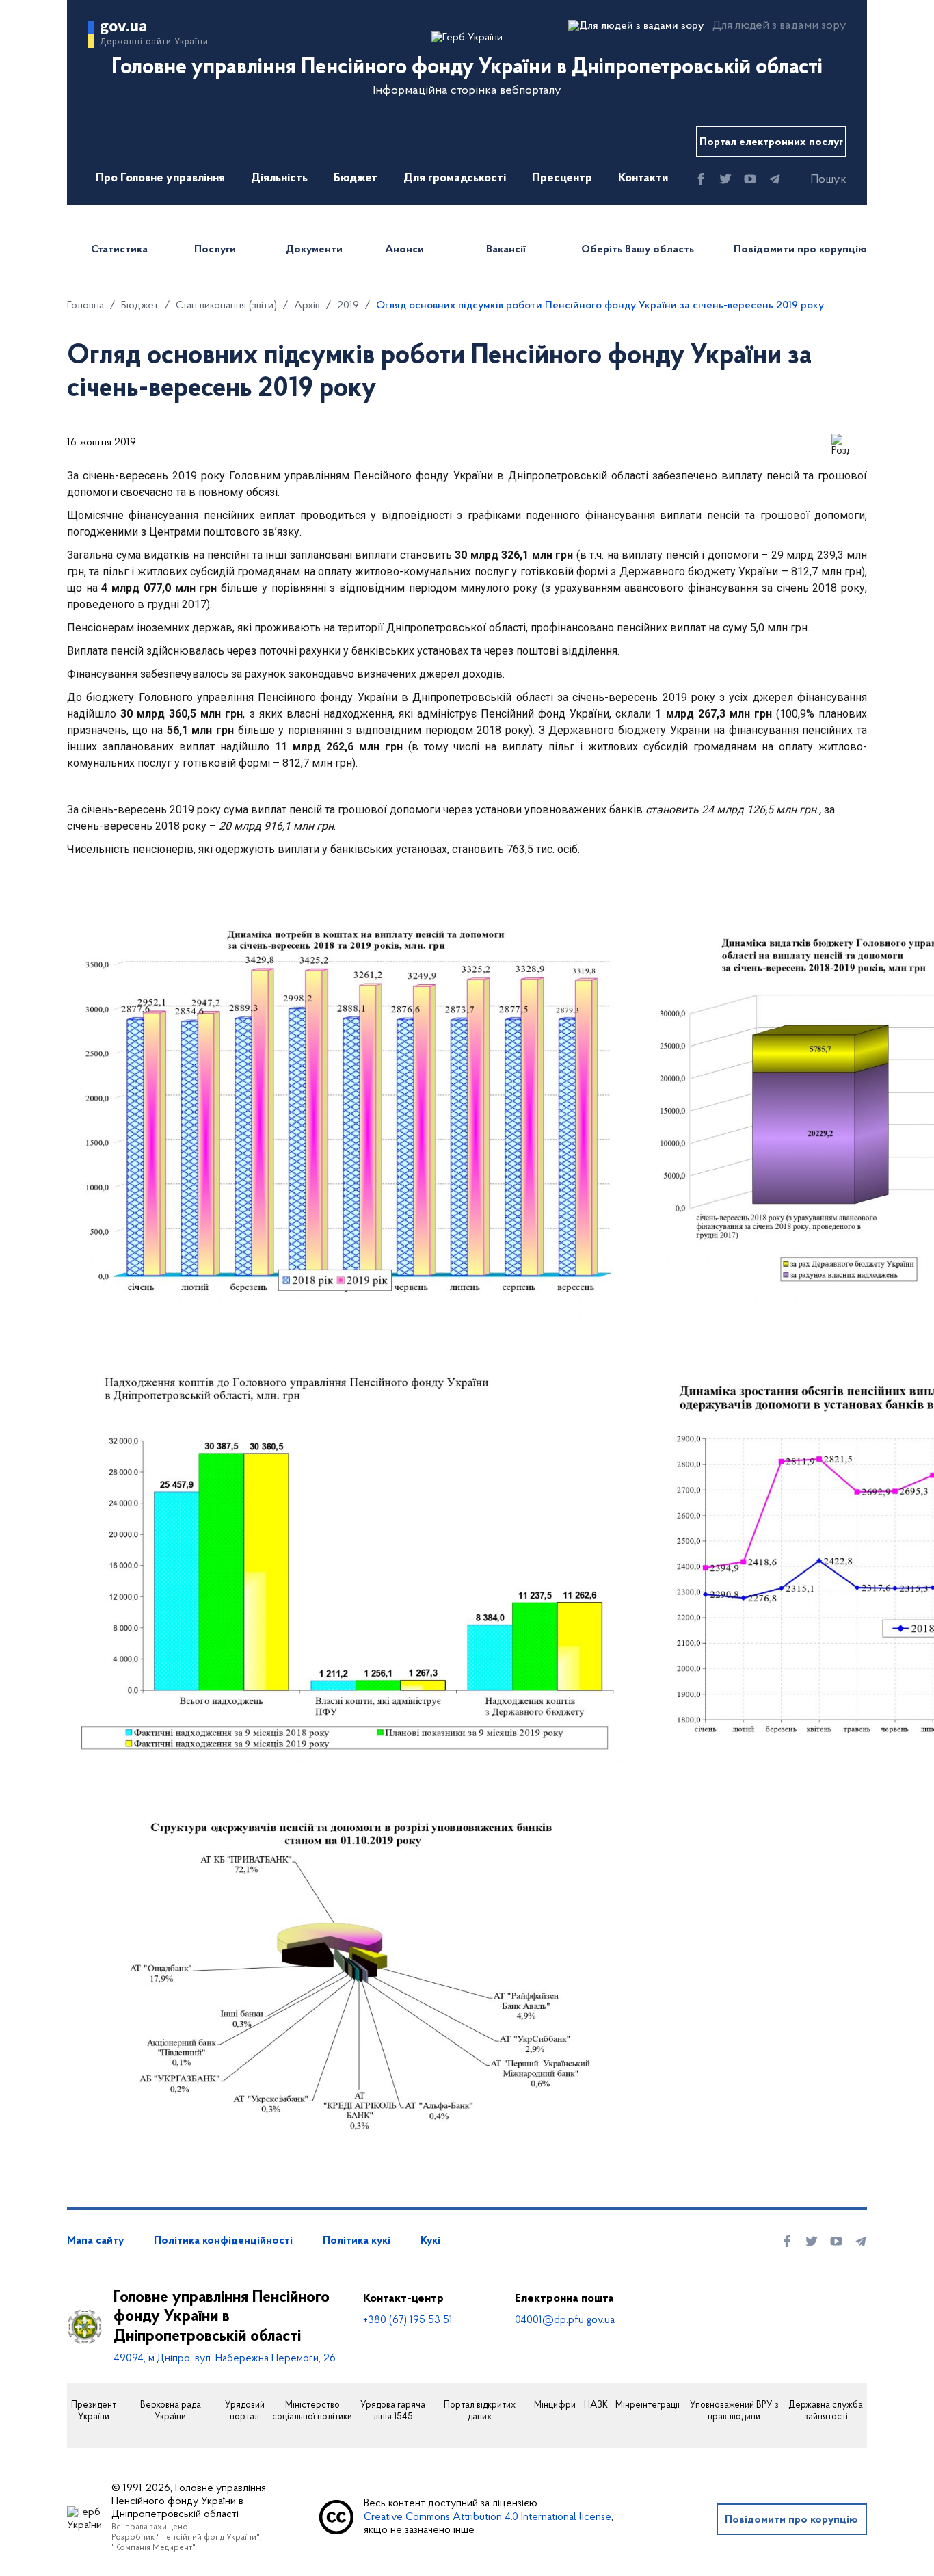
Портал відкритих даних (480, 2411)
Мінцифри (555, 2406)
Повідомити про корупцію (800, 250)
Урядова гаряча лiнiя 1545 (393, 2411)
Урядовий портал (245, 2411)
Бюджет (356, 179)
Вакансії (506, 250)
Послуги (215, 250)
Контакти (643, 179)
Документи (314, 250)
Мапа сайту (95, 2241)
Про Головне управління (160, 179)
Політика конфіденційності (223, 2241)
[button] (816, 180)
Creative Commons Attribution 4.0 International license (488, 2517)
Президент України (94, 2411)
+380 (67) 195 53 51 (408, 2320)
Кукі (430, 2241)
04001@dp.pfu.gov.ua (565, 2320)
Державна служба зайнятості (826, 2411)
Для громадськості (455, 179)
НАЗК (596, 2406)
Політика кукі (357, 2241)
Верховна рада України (171, 2411)
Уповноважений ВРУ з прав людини (734, 2411)
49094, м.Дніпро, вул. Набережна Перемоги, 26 (225, 2358)
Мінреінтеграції (648, 2406)
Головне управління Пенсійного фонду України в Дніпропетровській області (222, 2317)
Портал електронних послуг (771, 142)
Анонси (404, 250)
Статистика (119, 250)
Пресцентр (562, 179)
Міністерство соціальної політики (312, 2411)
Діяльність (279, 179)
